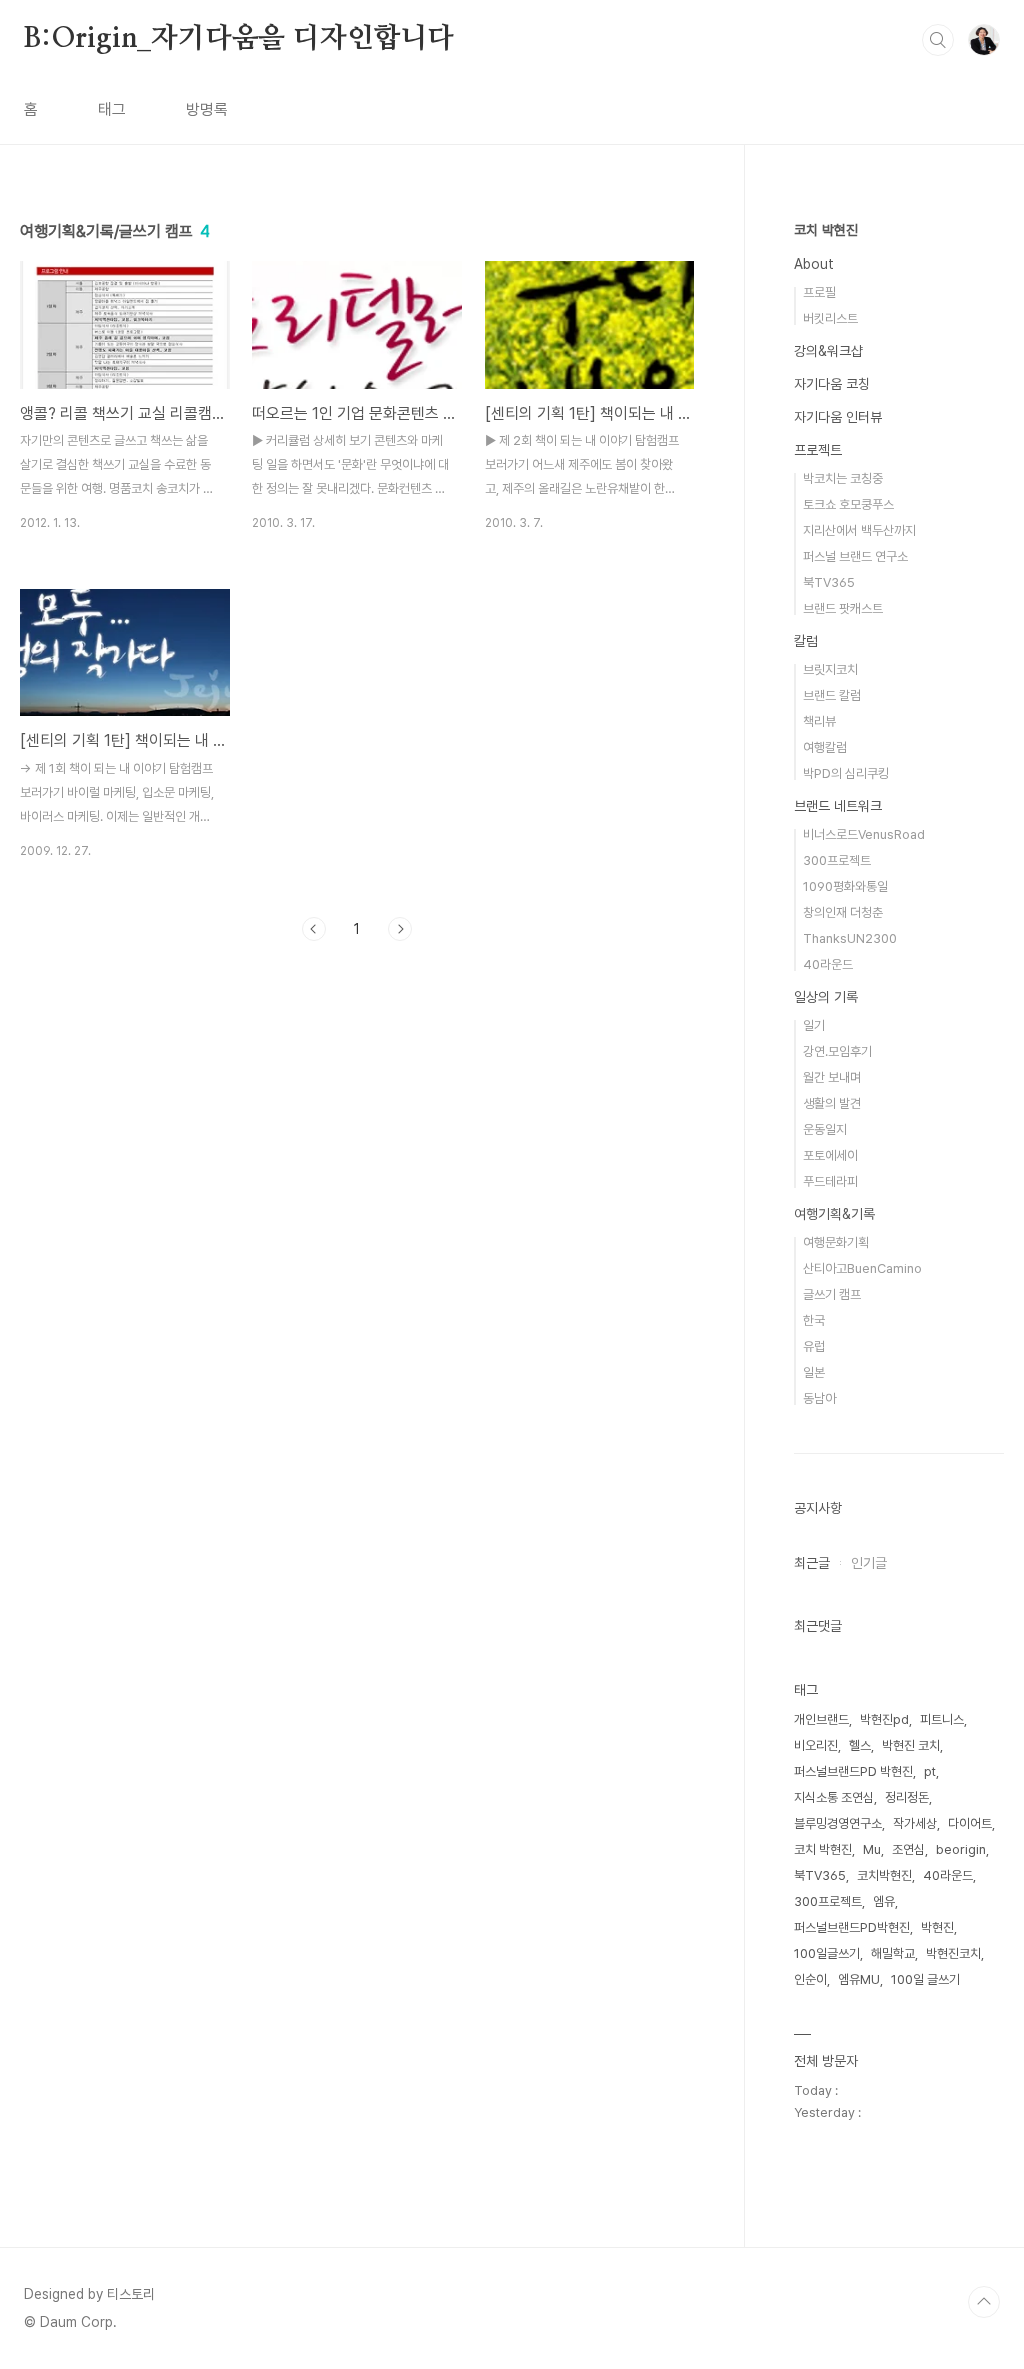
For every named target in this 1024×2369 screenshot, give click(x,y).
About (814, 264)
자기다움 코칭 (832, 384)
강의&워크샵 (828, 351)
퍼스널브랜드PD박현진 (852, 1927)
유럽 (814, 1346)
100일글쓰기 (827, 1953)
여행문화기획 (836, 1242)
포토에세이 (830, 1155)
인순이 (810, 1979)
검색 (938, 40)
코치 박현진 (826, 230)
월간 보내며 (832, 1077)
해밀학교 (893, 1953)
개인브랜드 (821, 1719)
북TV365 (829, 582)
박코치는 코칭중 (843, 478)
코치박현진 (884, 1875)
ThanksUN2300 (850, 938)
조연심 (908, 1849)
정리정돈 (907, 1797)
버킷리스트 (830, 318)
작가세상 (915, 1823)
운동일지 (825, 1129)
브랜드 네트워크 (838, 806)
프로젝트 (818, 450)
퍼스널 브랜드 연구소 (855, 556)
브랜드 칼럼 (832, 695)
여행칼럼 (825, 747)
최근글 (812, 1563)
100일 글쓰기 (925, 1979)
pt (930, 1771)
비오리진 (816, 1745)
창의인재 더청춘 (843, 912)
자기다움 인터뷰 (838, 417)
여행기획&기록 (834, 1214)
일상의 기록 (826, 997)
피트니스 (942, 1719)
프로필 (819, 292)
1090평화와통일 (845, 886)
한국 (814, 1320)
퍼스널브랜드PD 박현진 (853, 1771)
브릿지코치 (830, 669)
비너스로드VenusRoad (864, 834)
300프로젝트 (837, 860)
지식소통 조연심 (834, 1797)
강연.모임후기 (837, 1051)
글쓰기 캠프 (832, 1294)
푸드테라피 (830, 1181)
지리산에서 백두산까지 (859, 530)
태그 (112, 109)
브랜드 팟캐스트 (843, 608)
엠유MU (859, 1979)
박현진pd (884, 1719)
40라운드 (828, 964)
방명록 (207, 109)
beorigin (961, 1849)
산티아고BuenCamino (862, 1268)
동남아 (819, 1398)
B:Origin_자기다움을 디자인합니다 (239, 39)
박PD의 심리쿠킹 (846, 773)
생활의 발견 (832, 1103)
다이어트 (970, 1823)
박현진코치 (953, 1953)
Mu (872, 1849)
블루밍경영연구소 (838, 1823)
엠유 (884, 1901)
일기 (814, 1025)
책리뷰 (819, 721)
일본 (814, 1372)
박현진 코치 (911, 1745)
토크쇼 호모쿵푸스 (848, 504)
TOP (984, 2302)
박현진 (937, 1927)
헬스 (860, 1745)
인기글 (869, 1563)
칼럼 (806, 641)
